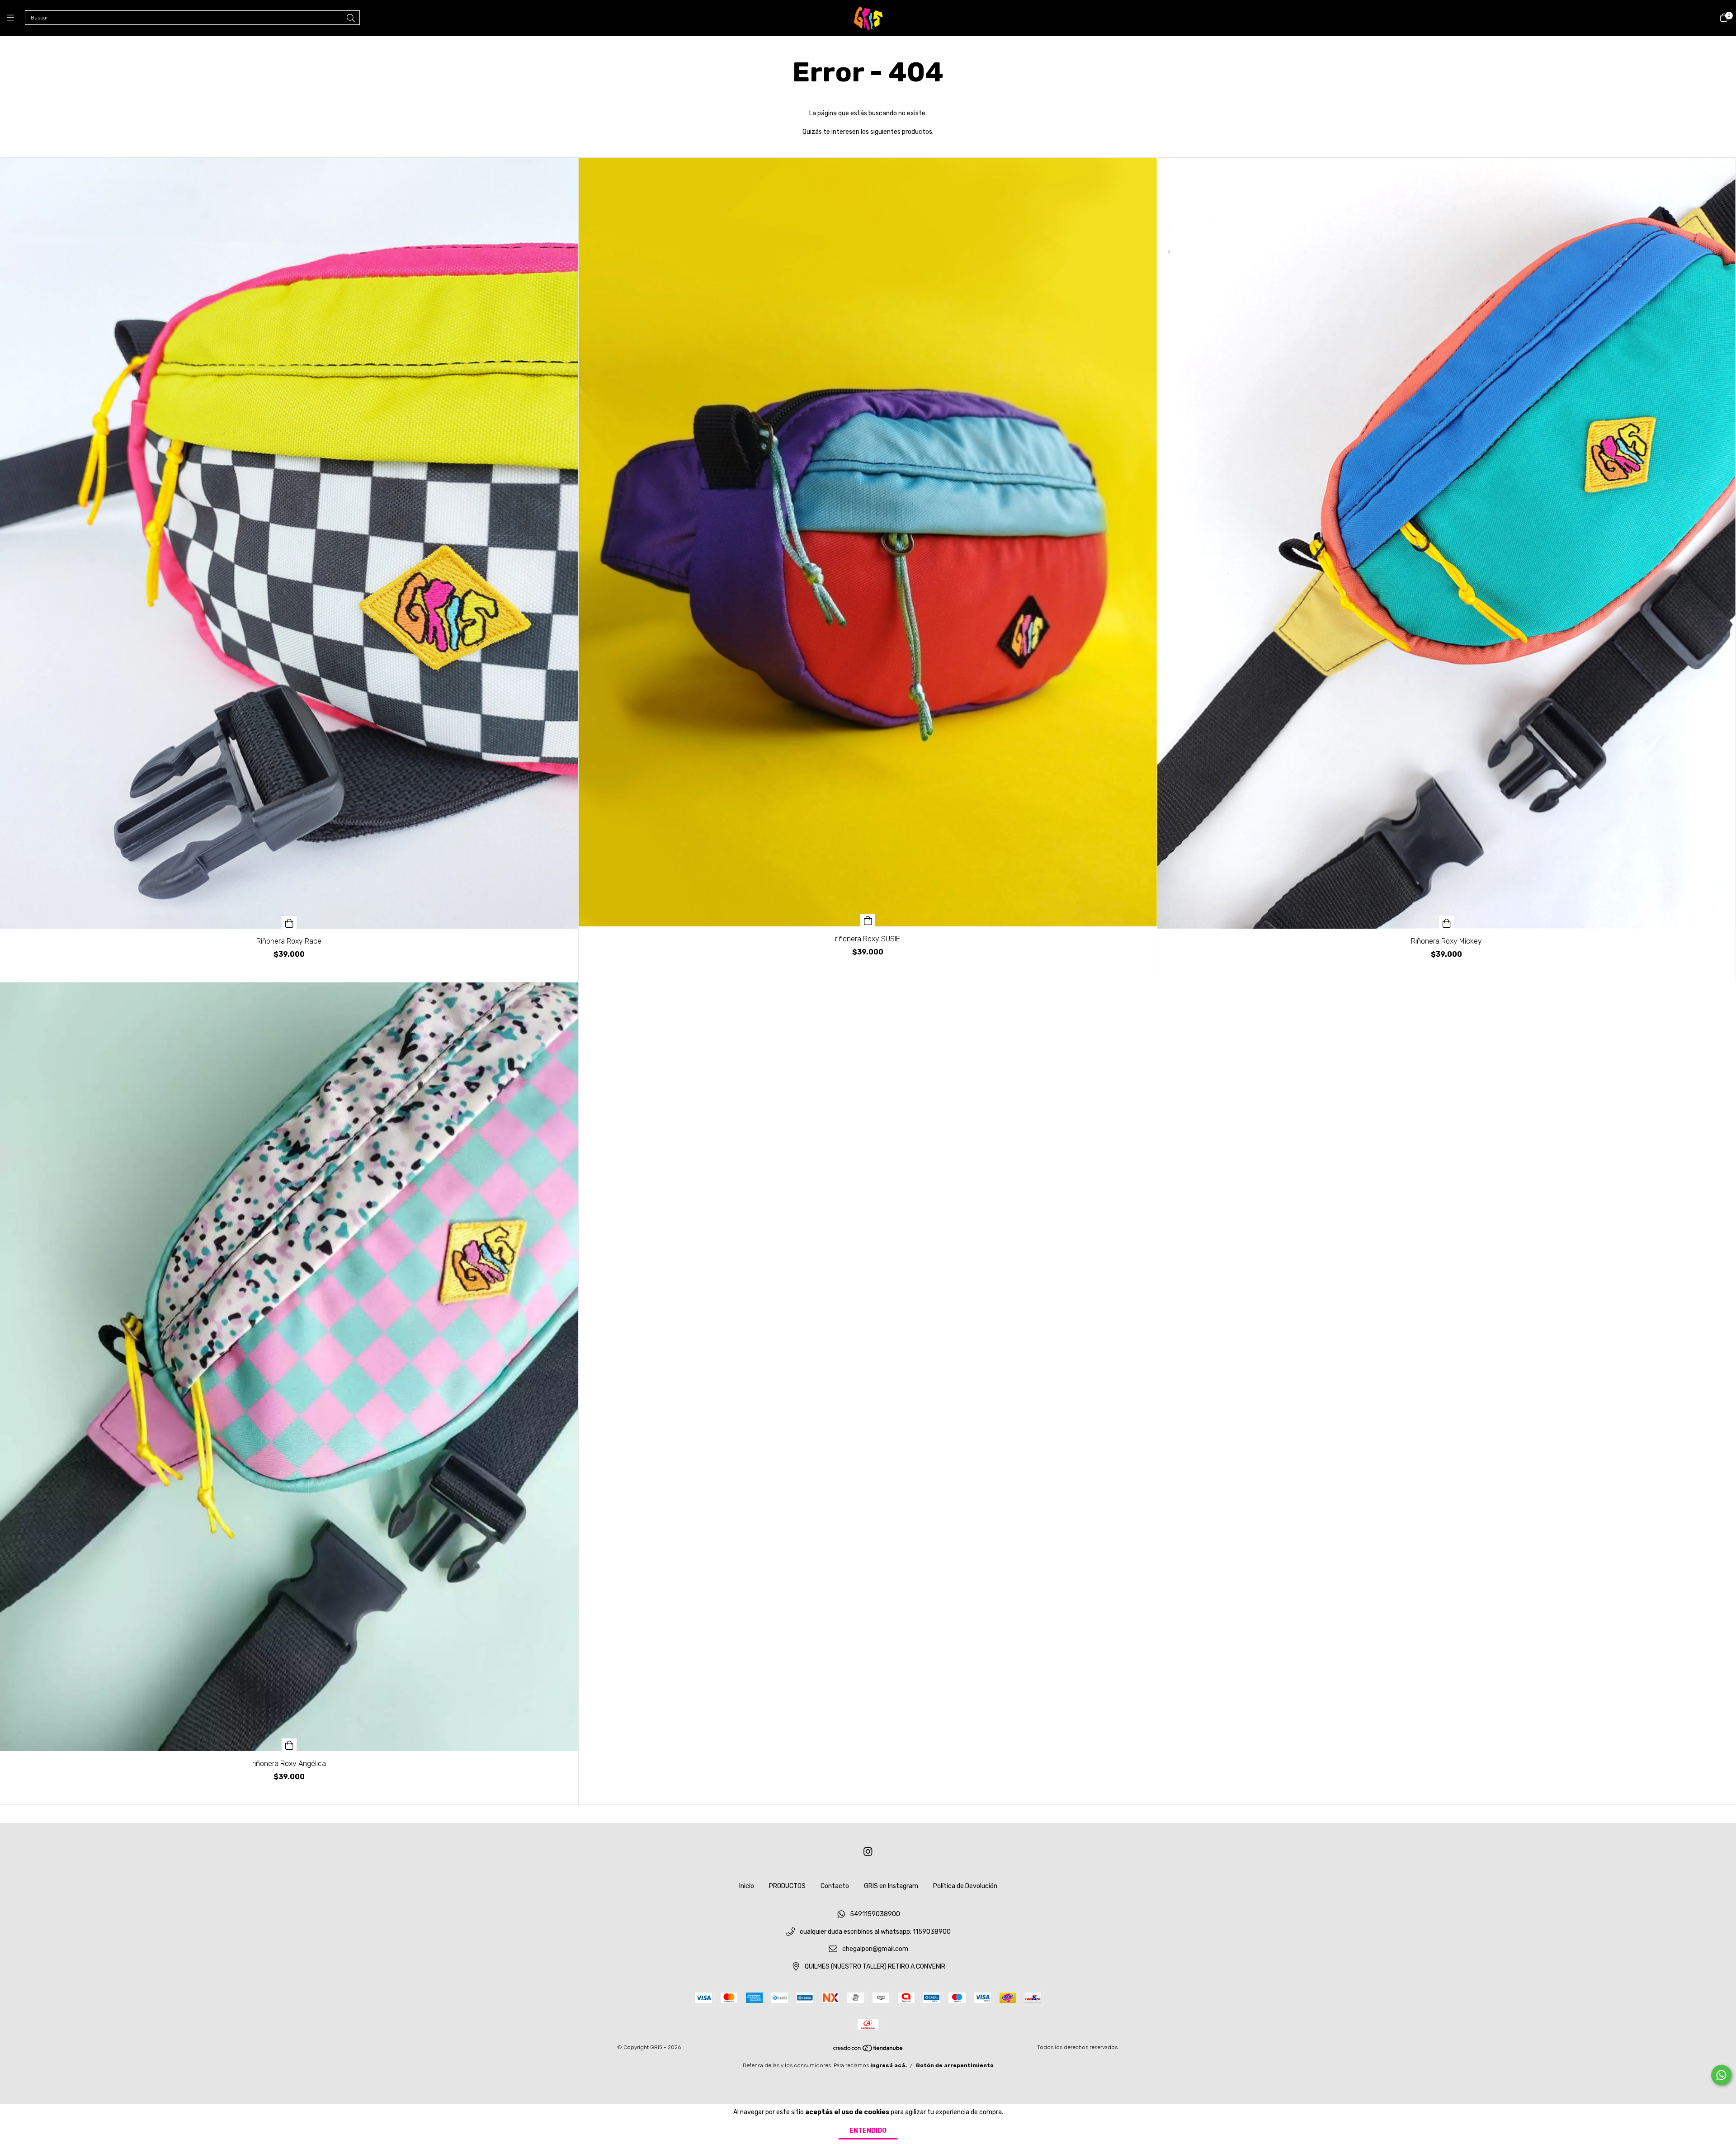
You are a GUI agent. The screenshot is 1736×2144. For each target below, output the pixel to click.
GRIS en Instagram (891, 1886)
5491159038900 (875, 1914)
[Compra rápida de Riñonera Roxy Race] (289, 922)
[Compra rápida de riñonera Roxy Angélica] (289, 1745)
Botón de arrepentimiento (955, 2065)
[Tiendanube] (868, 2050)
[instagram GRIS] (868, 1852)
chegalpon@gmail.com (875, 1949)
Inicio (747, 1886)
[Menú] (16, 18)
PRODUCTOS (787, 1886)
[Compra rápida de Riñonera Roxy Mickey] (1447, 922)
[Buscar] (351, 19)
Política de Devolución (965, 1886)
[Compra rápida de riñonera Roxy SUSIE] (868, 920)
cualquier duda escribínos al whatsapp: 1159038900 (875, 1932)
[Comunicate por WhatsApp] (1721, 2075)
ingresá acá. (889, 2065)
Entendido (868, 2131)
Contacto (835, 1886)
